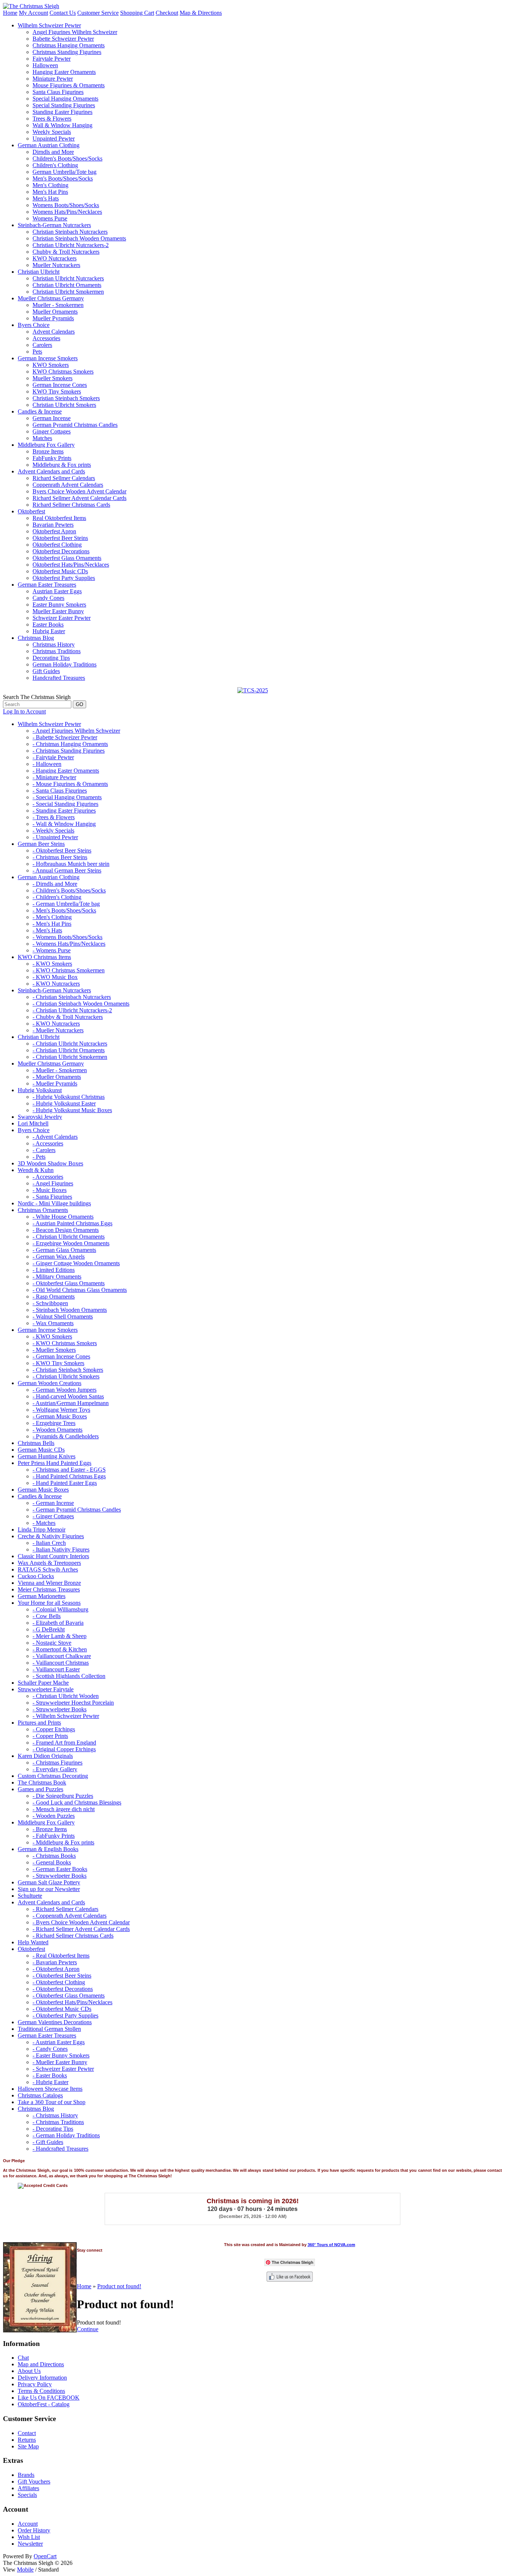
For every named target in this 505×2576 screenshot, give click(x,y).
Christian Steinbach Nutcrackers (70, 232)
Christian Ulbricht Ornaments (67, 285)
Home (10, 13)
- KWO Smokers (52, 964)
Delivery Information (42, 2378)
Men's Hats (46, 198)
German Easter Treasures (47, 585)
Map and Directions (41, 2364)
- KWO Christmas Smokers (65, 1343)
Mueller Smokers (52, 378)
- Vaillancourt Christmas (61, 1663)
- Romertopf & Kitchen (60, 1649)
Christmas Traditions (57, 651)
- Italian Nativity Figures (61, 1549)
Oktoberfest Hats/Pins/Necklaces (71, 565)
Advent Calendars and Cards (51, 471)
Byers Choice (34, 325)
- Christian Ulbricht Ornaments (69, 1050)
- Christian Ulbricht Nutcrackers (70, 1044)
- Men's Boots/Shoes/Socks (64, 910)
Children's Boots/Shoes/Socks (67, 158)
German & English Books (48, 1849)
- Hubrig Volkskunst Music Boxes (72, 1110)
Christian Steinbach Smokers (66, 398)
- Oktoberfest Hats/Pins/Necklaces (72, 2002)
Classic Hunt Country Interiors (53, 1556)
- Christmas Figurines (57, 1763)
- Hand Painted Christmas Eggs (69, 1476)
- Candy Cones (50, 2049)
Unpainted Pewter (54, 139)
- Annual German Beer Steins (67, 870)
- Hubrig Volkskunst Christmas (69, 1097)
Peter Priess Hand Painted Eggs (55, 1463)
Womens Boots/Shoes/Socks (66, 205)
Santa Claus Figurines (58, 92)
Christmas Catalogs (40, 2095)
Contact (27, 2433)
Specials (27, 2495)
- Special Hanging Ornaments (67, 797)
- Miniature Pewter (54, 777)
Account (28, 2524)
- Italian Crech (49, 1543)
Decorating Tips (51, 658)
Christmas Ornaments (43, 1210)
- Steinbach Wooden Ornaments (70, 1310)
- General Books (52, 1862)
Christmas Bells (36, 1443)
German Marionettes (42, 1596)
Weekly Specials (52, 132)
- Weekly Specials (53, 830)
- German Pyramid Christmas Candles (77, 1510)
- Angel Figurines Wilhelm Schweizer (76, 731)
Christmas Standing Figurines (67, 52)
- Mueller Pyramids (55, 1083)
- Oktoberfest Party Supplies (65, 2015)
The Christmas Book (42, 1782)
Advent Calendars (54, 332)
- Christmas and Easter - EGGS (69, 1470)
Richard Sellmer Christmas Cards (71, 505)
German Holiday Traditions (65, 664)
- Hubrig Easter (50, 2082)
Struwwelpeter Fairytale (46, 1689)
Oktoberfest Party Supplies (64, 578)
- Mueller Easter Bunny (60, 2062)
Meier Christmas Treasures (49, 1589)
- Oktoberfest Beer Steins (62, 850)
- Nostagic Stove (52, 1643)
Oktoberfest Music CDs (60, 571)
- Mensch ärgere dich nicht (64, 1809)
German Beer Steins (41, 844)
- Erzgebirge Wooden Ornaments (71, 1243)
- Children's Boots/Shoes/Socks (69, 890)
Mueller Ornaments (55, 312)
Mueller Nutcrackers (56, 265)
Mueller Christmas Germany (51, 298)
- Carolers (44, 1150)
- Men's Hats (47, 930)
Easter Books (48, 624)
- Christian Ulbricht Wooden (66, 1696)
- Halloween (47, 764)
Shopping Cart (137, 13)
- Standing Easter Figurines (64, 811)
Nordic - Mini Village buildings (54, 1203)
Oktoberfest (31, 511)
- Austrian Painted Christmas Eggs (72, 1223)
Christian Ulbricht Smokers (64, 405)
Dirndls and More (53, 152)
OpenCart (45, 2556)
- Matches (44, 1523)
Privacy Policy (35, 2384)
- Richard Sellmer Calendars (65, 1909)
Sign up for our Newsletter (49, 1889)
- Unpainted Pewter (55, 837)
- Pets (39, 1157)
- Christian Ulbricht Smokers (66, 1376)
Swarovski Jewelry (40, 1117)
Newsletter (30, 2544)
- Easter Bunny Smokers (61, 2055)
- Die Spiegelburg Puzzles (63, 1796)
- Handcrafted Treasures (60, 2149)
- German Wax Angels (59, 1257)
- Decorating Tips (53, 2129)
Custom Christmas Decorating (53, 1776)
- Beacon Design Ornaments (66, 1230)
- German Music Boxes (60, 1416)
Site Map (28, 2446)
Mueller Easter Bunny (58, 611)
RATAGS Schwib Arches (48, 1569)
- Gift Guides (48, 2142)
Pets (37, 352)
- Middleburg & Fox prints (63, 1842)
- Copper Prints (50, 1736)
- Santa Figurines (52, 1197)
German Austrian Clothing (49, 145)
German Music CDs (41, 1450)
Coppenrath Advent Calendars (68, 485)
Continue (88, 2329)
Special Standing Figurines (64, 105)
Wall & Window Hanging (62, 125)
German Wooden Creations (50, 1383)
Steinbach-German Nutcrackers (54, 225)
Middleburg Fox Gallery (46, 445)
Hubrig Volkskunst (40, 1090)
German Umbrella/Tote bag (65, 172)
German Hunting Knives (47, 1456)
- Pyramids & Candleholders (66, 1436)
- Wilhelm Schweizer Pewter (66, 1716)
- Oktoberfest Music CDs (62, 2009)
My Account (33, 13)
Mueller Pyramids (53, 318)
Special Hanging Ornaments (65, 99)
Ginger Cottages (52, 431)
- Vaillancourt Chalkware (62, 1656)
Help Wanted (33, 1942)
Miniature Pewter (53, 79)
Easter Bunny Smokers (59, 605)
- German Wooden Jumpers (65, 1390)
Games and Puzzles (40, 1789)
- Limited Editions (54, 1270)
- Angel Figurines (53, 1183)
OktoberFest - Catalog (44, 2404)
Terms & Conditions (41, 2391)
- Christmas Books (54, 1856)
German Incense (52, 418)
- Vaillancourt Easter (56, 1669)
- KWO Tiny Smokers (58, 1363)
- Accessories (48, 1143)
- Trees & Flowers (54, 817)
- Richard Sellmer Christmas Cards (73, 1936)
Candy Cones (48, 598)
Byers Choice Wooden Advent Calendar (79, 491)
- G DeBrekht (49, 1629)
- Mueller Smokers (54, 1350)
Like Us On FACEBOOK (49, 2398)
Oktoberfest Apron (54, 531)
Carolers (42, 345)
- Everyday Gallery (55, 1769)
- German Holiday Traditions (66, 2135)
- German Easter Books (60, 1869)
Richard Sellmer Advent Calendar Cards (79, 498)
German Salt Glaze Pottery (49, 1882)
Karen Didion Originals (45, 1756)
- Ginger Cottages (53, 1516)
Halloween (45, 65)
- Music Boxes (50, 1190)
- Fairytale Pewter (53, 757)
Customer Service (98, 13)
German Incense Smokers (48, 358)
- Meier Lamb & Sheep (60, 1636)
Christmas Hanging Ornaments (69, 45)
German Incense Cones (60, 385)
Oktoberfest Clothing (57, 545)
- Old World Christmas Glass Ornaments (80, 1290)
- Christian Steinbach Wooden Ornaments (81, 1004)
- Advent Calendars (55, 1137)
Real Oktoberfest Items (59, 518)
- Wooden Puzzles (54, 1816)
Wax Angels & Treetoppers (49, 1563)
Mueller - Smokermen (58, 305)
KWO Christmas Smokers (63, 372)
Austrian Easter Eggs (57, 591)
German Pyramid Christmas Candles (75, 425)
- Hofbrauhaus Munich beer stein (71, 864)
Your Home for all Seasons (49, 1603)
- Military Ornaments (57, 1277)
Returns (27, 2440)
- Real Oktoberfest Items (61, 1956)
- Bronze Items (50, 1829)
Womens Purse (50, 218)
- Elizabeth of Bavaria (58, 1623)
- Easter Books (50, 2075)
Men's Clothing (50, 185)
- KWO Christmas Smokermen (69, 970)
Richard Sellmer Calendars (64, 478)
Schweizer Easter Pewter (62, 618)
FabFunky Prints (52, 458)
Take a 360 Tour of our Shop (52, 2102)
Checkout (167, 13)
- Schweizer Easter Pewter (63, 2069)
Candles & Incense (40, 411)
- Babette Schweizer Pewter (65, 737)
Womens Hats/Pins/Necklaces (67, 212)
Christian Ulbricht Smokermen (68, 292)
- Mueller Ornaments (57, 1077)
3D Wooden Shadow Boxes (50, 1163)
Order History (34, 2530)
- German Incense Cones (61, 1356)
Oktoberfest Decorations (61, 551)
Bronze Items (48, 451)
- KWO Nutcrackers (56, 984)
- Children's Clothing (57, 897)
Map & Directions (201, 13)
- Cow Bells (47, 1616)
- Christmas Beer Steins (60, 857)
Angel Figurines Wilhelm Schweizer (75, 32)
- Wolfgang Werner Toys (61, 1410)
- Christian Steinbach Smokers (68, 1370)
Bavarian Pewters (53, 525)
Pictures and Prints (39, 1723)
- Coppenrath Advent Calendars (70, 1916)
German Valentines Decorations (55, 2022)
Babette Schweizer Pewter (63, 39)
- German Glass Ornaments (64, 1250)
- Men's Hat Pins (52, 924)
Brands (26, 2475)
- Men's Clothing (52, 917)
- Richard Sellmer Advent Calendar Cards (81, 1929)
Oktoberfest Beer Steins (60, 538)
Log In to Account (24, 711)
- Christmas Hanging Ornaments (70, 744)
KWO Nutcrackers (55, 258)
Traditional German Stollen (49, 2029)
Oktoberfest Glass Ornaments (67, 558)
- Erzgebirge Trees (54, 1423)
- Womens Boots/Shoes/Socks (67, 937)
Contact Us (63, 13)
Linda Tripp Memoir (42, 1530)
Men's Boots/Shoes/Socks (63, 178)
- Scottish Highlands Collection (69, 1676)
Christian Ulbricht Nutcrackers (68, 278)
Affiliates (28, 2488)
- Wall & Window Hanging (64, 824)
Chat (23, 2358)
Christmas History (54, 644)
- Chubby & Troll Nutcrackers (68, 1017)
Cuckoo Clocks (36, 1576)
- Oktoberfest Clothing (59, 1982)
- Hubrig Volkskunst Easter (64, 1103)
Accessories (46, 338)
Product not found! (119, 2286)
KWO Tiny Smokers (57, 391)
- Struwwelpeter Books (60, 1709)
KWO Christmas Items (44, 957)
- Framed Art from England (64, 1743)
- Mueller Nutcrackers (58, 1030)
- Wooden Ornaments (57, 1430)
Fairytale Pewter (52, 59)
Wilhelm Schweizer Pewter (49, 25)
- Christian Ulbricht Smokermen (70, 1057)
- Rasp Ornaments (54, 1297)
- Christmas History (55, 2115)
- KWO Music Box (55, 977)
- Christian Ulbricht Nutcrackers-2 (72, 1010)
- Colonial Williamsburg (60, 1609)
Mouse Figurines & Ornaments (69, 85)
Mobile (25, 2570)
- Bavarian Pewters (55, 1962)
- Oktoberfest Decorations (63, 1989)
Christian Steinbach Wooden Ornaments (79, 238)
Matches (42, 438)
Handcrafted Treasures (59, 678)
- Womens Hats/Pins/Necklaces (69, 944)
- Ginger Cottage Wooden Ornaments (76, 1263)
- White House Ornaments (63, 1217)
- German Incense (53, 1503)
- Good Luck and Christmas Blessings (77, 1802)
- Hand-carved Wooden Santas (68, 1396)
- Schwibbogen (50, 1303)
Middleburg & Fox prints (62, 465)
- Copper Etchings (54, 1729)
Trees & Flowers (52, 119)
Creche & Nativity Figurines (51, 1536)
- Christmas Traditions (58, 2122)
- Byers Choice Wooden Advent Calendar (81, 1922)
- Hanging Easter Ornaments (66, 771)
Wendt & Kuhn (36, 1170)
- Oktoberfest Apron (56, 1969)
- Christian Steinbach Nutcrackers (72, 997)
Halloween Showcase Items (50, 2089)
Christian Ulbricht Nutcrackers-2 (71, 245)
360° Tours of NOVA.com (331, 2245)
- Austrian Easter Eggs (59, 2042)
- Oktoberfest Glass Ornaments (69, 1283)
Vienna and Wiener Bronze (49, 1583)
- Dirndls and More (55, 884)
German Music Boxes (43, 1490)
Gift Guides (46, 671)
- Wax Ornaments (53, 1323)
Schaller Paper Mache (43, 1683)
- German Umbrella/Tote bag (66, 904)
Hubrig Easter (49, 631)
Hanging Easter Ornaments (64, 72)
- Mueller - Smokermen (60, 1070)
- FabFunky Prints (54, 1836)
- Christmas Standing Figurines (69, 751)
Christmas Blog (36, 638)
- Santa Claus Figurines (60, 791)
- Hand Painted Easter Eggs (65, 1483)
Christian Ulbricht (39, 272)
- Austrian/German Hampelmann (71, 1403)
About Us (29, 2371)
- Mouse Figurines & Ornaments (70, 784)
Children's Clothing (55, 165)
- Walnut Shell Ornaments (63, 1316)
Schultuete (30, 1896)
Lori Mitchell (33, 1123)
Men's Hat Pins (50, 192)
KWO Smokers (51, 365)
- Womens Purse (52, 950)
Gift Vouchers (34, 2482)
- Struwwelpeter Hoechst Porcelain (73, 1703)
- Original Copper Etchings (64, 1749)
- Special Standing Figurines (65, 804)
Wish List (29, 2537)
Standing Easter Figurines (62, 112)
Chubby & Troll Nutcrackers (66, 252)
